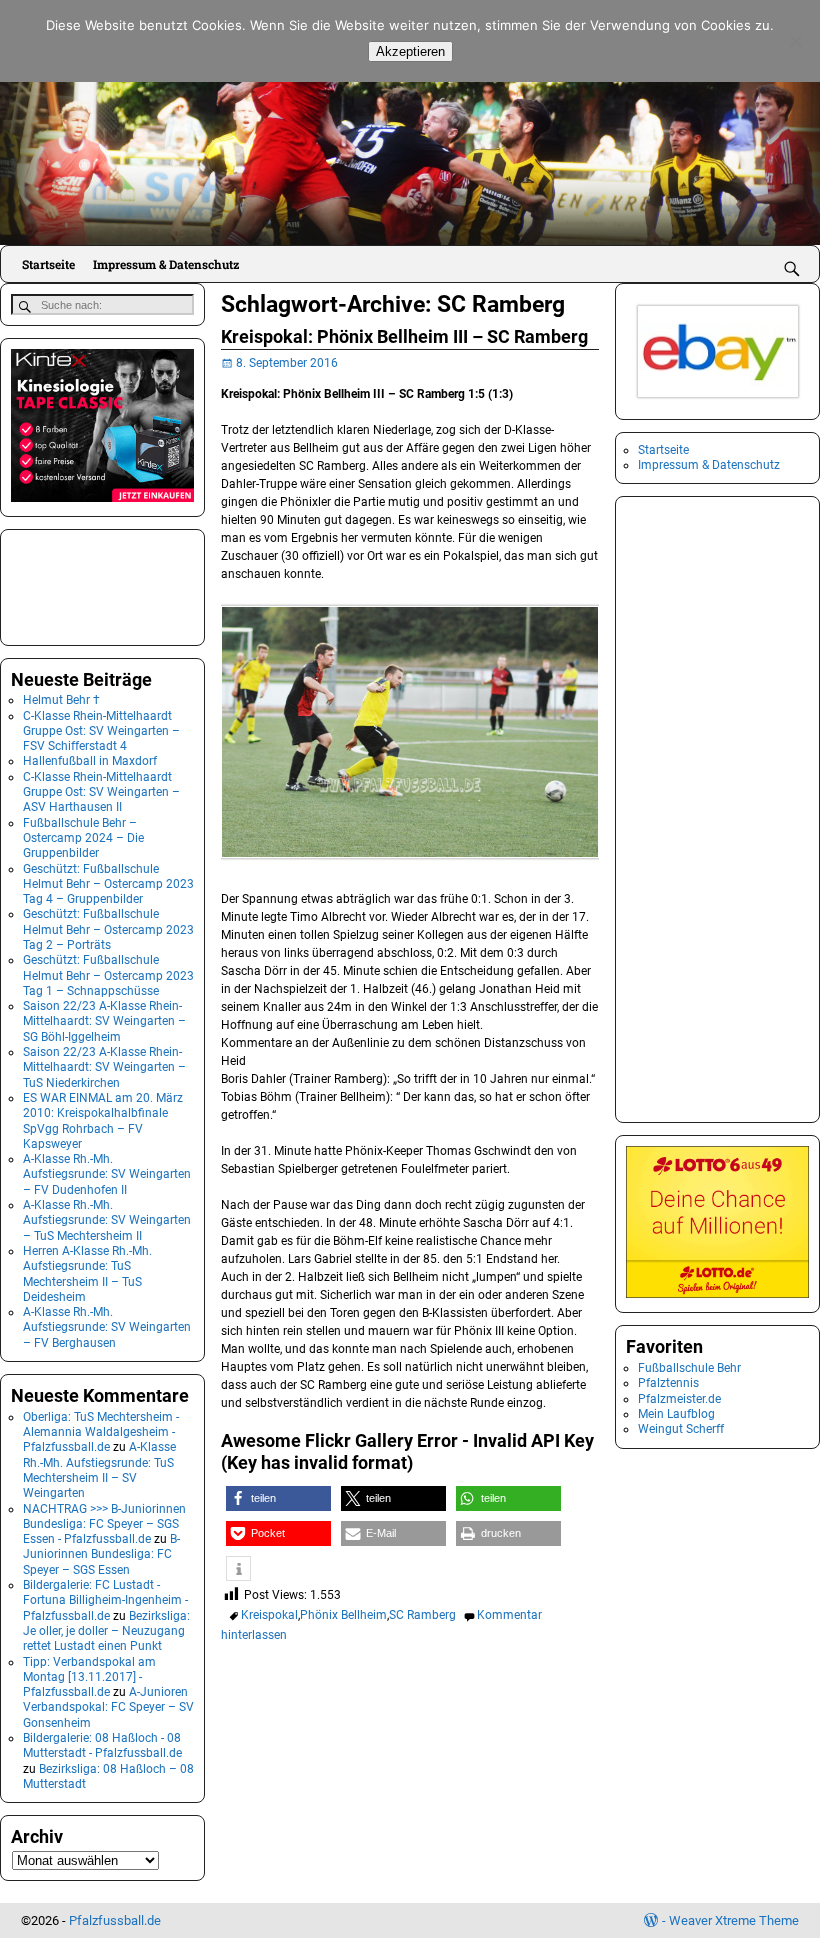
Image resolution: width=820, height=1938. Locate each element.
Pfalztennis (668, 1383)
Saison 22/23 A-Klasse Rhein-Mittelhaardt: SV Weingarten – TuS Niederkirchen (104, 1067)
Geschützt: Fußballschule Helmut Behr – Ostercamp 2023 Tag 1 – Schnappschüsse (108, 975)
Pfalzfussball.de (115, 1920)
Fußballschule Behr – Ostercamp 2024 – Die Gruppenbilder (83, 838)
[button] (278, 1498)
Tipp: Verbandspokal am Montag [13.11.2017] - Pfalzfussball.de (89, 1677)
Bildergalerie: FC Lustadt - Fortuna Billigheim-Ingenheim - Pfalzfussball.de (105, 1600)
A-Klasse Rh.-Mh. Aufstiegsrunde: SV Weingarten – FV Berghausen (107, 1327)
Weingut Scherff (681, 1429)
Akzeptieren (410, 51)
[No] (795, 41)
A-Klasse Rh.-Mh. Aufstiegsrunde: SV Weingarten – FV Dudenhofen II (107, 1174)
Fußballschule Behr (689, 1368)
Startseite (48, 264)
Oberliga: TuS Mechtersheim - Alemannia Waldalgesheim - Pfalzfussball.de (101, 1432)
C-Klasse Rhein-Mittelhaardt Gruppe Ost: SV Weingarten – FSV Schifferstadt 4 (101, 731)
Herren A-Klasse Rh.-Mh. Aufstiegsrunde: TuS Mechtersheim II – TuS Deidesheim (87, 1274)
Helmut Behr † (61, 700)
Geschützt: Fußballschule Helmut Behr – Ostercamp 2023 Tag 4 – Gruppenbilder (108, 884)
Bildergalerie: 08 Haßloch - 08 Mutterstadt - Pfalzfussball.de (102, 1745)
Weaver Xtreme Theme (734, 1920)
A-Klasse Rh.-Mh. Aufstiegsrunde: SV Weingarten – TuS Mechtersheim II (107, 1220)
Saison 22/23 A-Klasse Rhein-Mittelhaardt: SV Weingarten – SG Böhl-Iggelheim (104, 1021)
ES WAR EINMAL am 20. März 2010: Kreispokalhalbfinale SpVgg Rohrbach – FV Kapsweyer (103, 1121)
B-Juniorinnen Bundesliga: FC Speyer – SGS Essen (101, 1554)
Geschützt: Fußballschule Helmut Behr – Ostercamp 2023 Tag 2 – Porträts (108, 929)
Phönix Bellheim (343, 1615)
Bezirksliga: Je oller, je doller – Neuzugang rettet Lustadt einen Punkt (106, 1631)
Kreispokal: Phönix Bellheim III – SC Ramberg (404, 336)
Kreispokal (269, 1615)
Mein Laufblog (676, 1414)
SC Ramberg (422, 1615)
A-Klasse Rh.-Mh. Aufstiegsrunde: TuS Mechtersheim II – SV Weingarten (99, 1470)
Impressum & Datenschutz (166, 264)
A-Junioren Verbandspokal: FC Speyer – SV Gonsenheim (108, 1707)
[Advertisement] (111, 585)
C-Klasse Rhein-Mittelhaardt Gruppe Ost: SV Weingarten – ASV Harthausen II (101, 792)
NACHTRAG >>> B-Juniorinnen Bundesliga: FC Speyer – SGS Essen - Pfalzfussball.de (104, 1524)
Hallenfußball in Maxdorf (90, 761)
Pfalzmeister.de (679, 1399)
